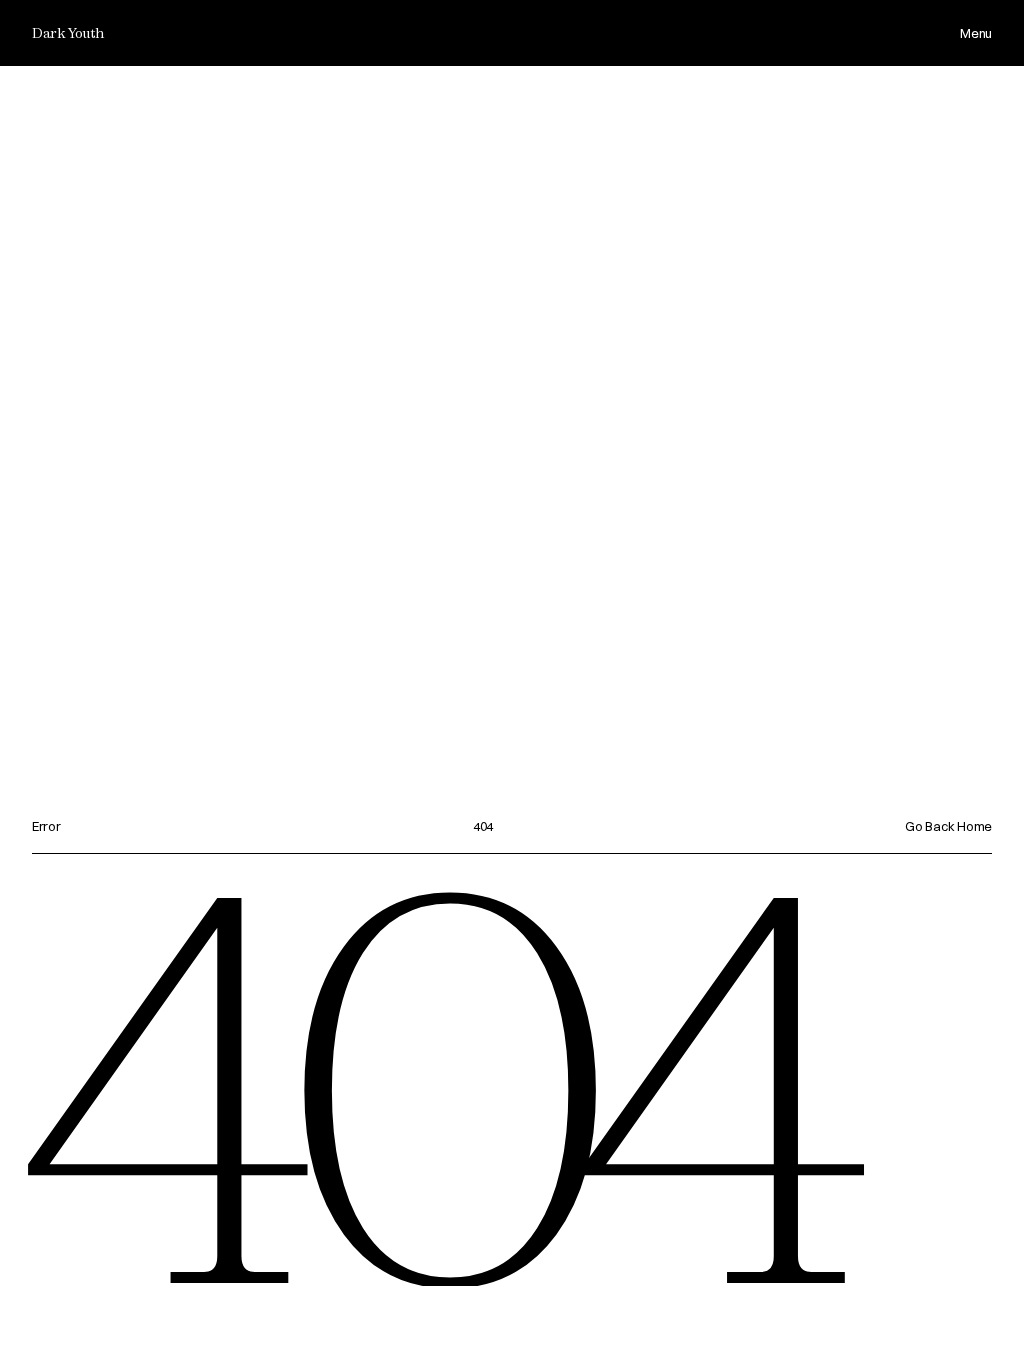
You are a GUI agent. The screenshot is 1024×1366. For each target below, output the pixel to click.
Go (915, 826)
